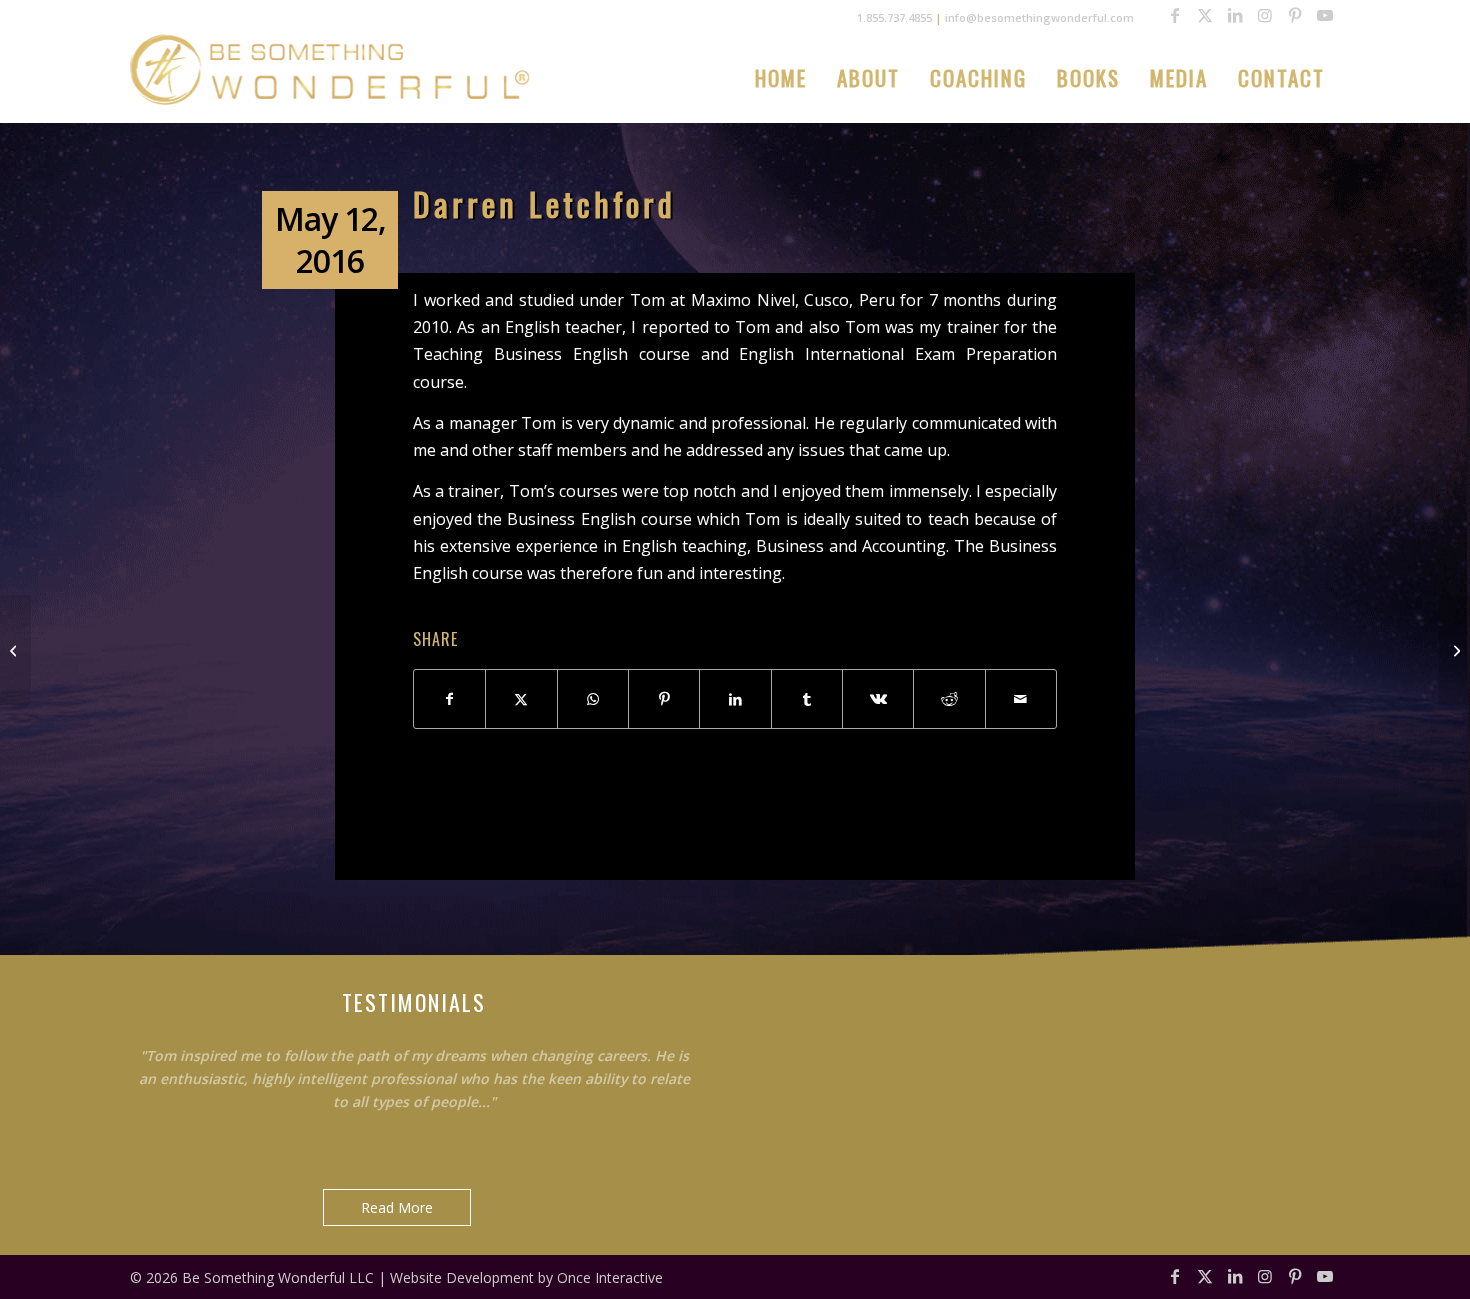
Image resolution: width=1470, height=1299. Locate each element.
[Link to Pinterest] (1295, 15)
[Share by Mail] (1021, 699)
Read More (397, 1207)
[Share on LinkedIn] (735, 699)
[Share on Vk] (878, 699)
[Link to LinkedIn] (1235, 15)
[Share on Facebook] (449, 699)
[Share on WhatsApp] (593, 699)
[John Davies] (15, 650)
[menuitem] (781, 78)
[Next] (679, 1034)
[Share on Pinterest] (664, 699)
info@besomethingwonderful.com (1039, 17)
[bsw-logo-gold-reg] (330, 69)
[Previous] (634, 1034)
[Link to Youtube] (1325, 15)
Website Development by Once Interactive (526, 1277)
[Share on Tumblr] (807, 699)
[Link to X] (1205, 15)
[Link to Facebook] (1175, 15)
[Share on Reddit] (949, 699)
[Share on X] (521, 699)
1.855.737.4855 (894, 17)
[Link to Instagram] (1265, 15)
